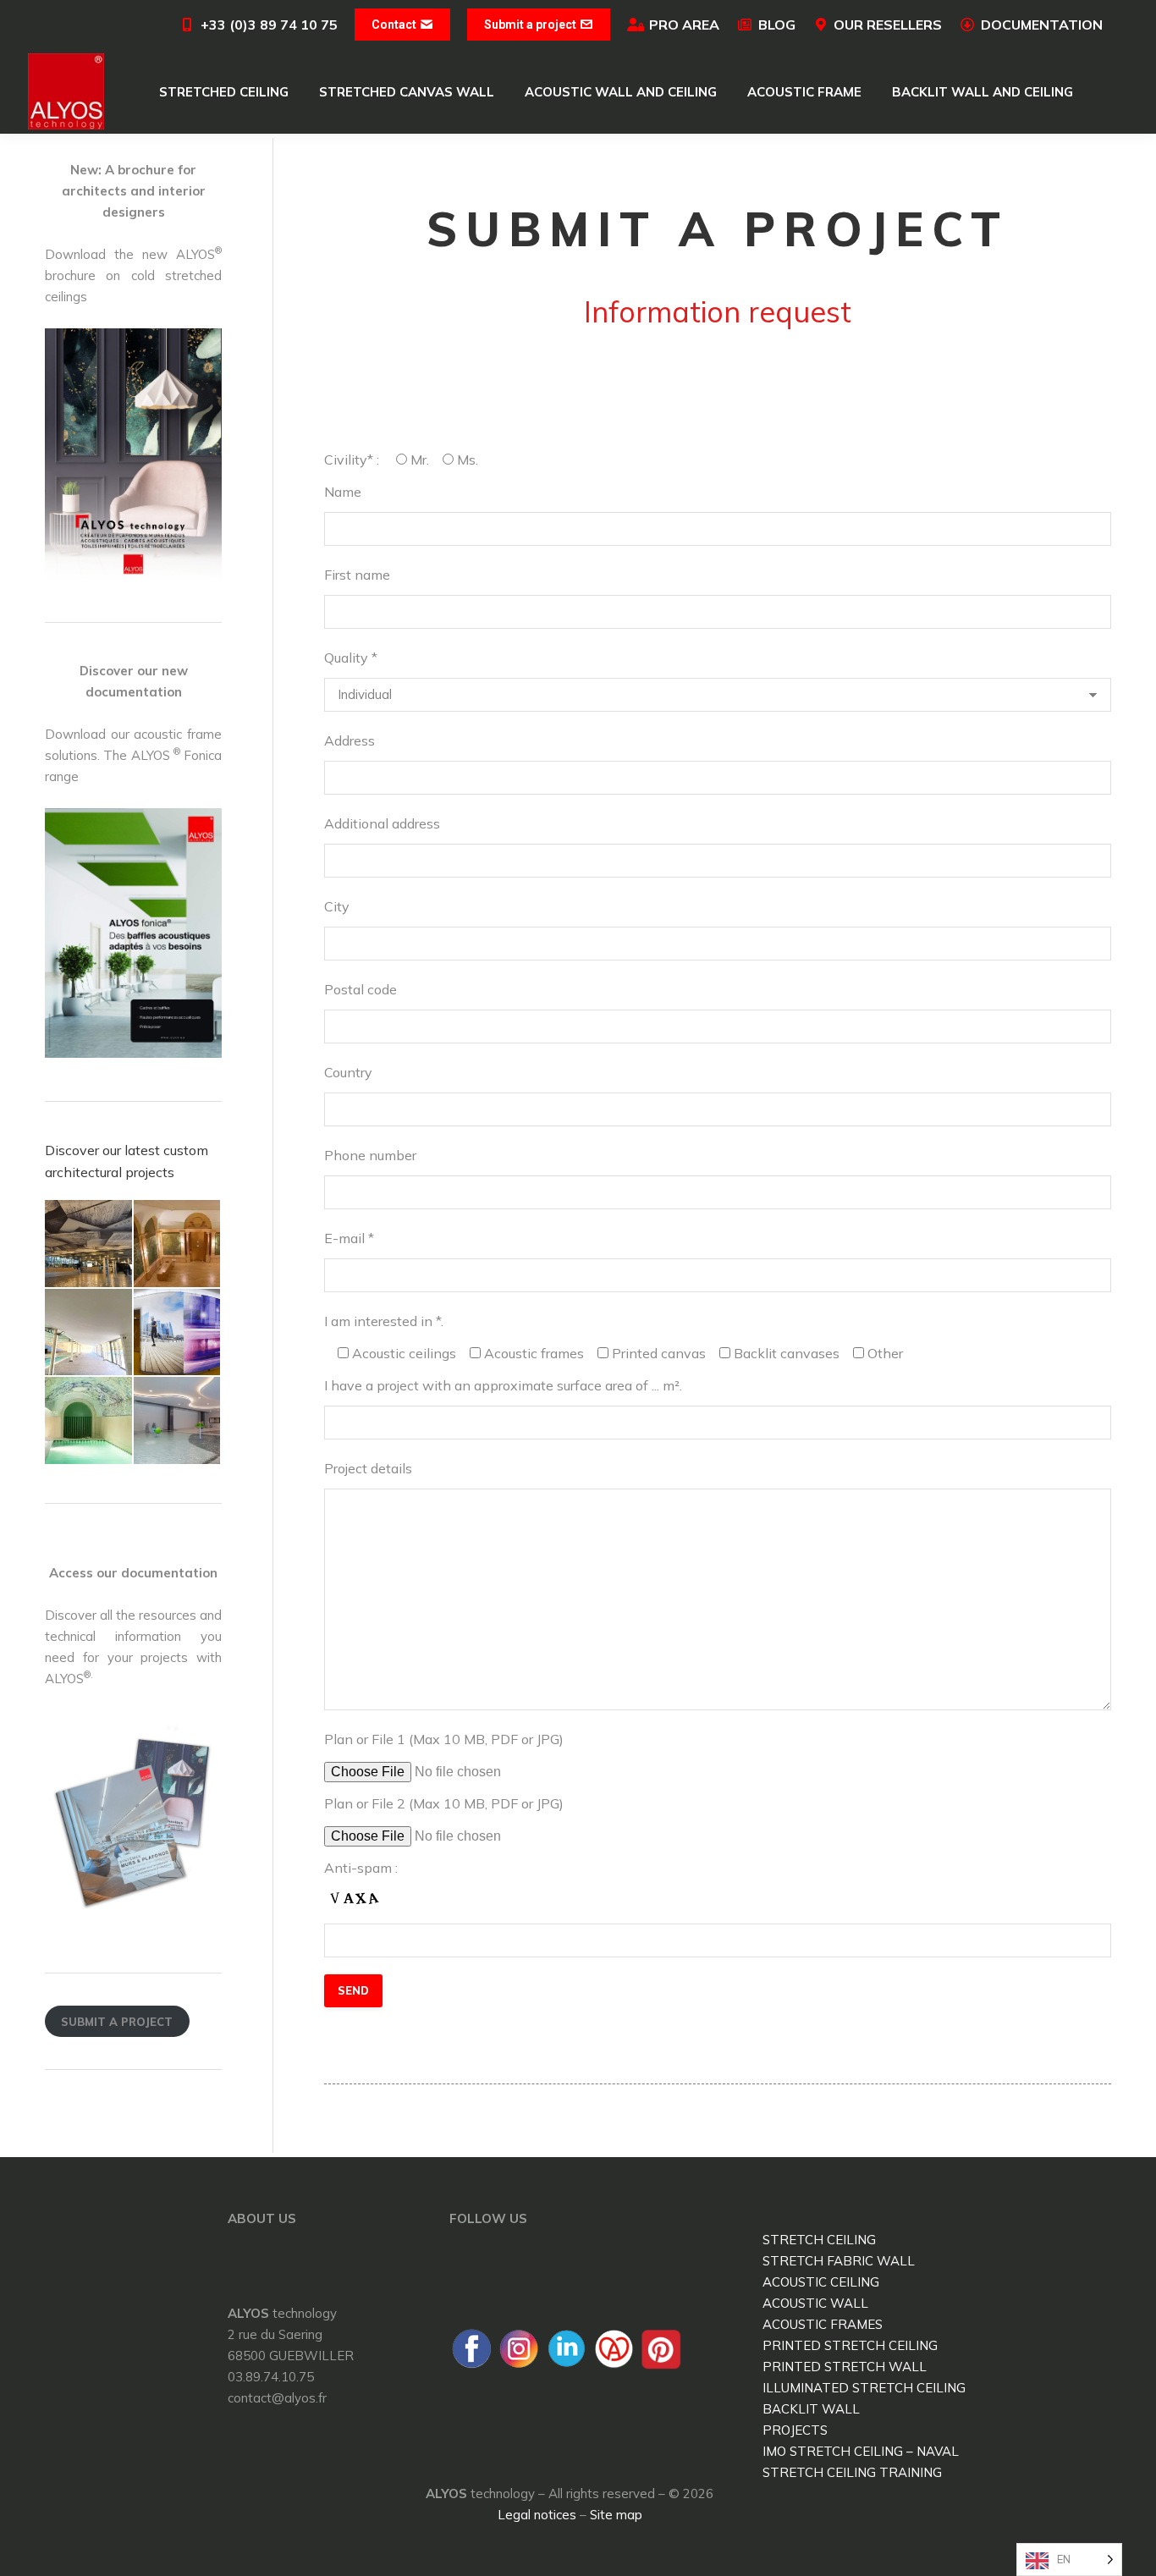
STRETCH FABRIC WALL (839, 2261)
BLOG (777, 25)
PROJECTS (795, 2430)
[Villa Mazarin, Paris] (89, 1421)
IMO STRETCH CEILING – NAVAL (861, 2451)
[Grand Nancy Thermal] (178, 1421)
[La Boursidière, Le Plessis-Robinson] (178, 1333)
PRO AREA (684, 25)
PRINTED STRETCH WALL (845, 2367)
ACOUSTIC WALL (815, 2303)
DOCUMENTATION (1042, 25)
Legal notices (537, 2515)
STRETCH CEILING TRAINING (852, 2472)
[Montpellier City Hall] (89, 1244)
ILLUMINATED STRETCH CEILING (864, 2388)
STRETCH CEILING (819, 2240)
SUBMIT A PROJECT (117, 2022)
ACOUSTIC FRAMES (823, 2324)
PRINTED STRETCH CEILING (850, 2345)
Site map (616, 2515)
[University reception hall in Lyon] (178, 1244)
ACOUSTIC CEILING (821, 2282)
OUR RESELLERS (888, 25)
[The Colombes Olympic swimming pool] (89, 1333)
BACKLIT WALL (811, 2409)
